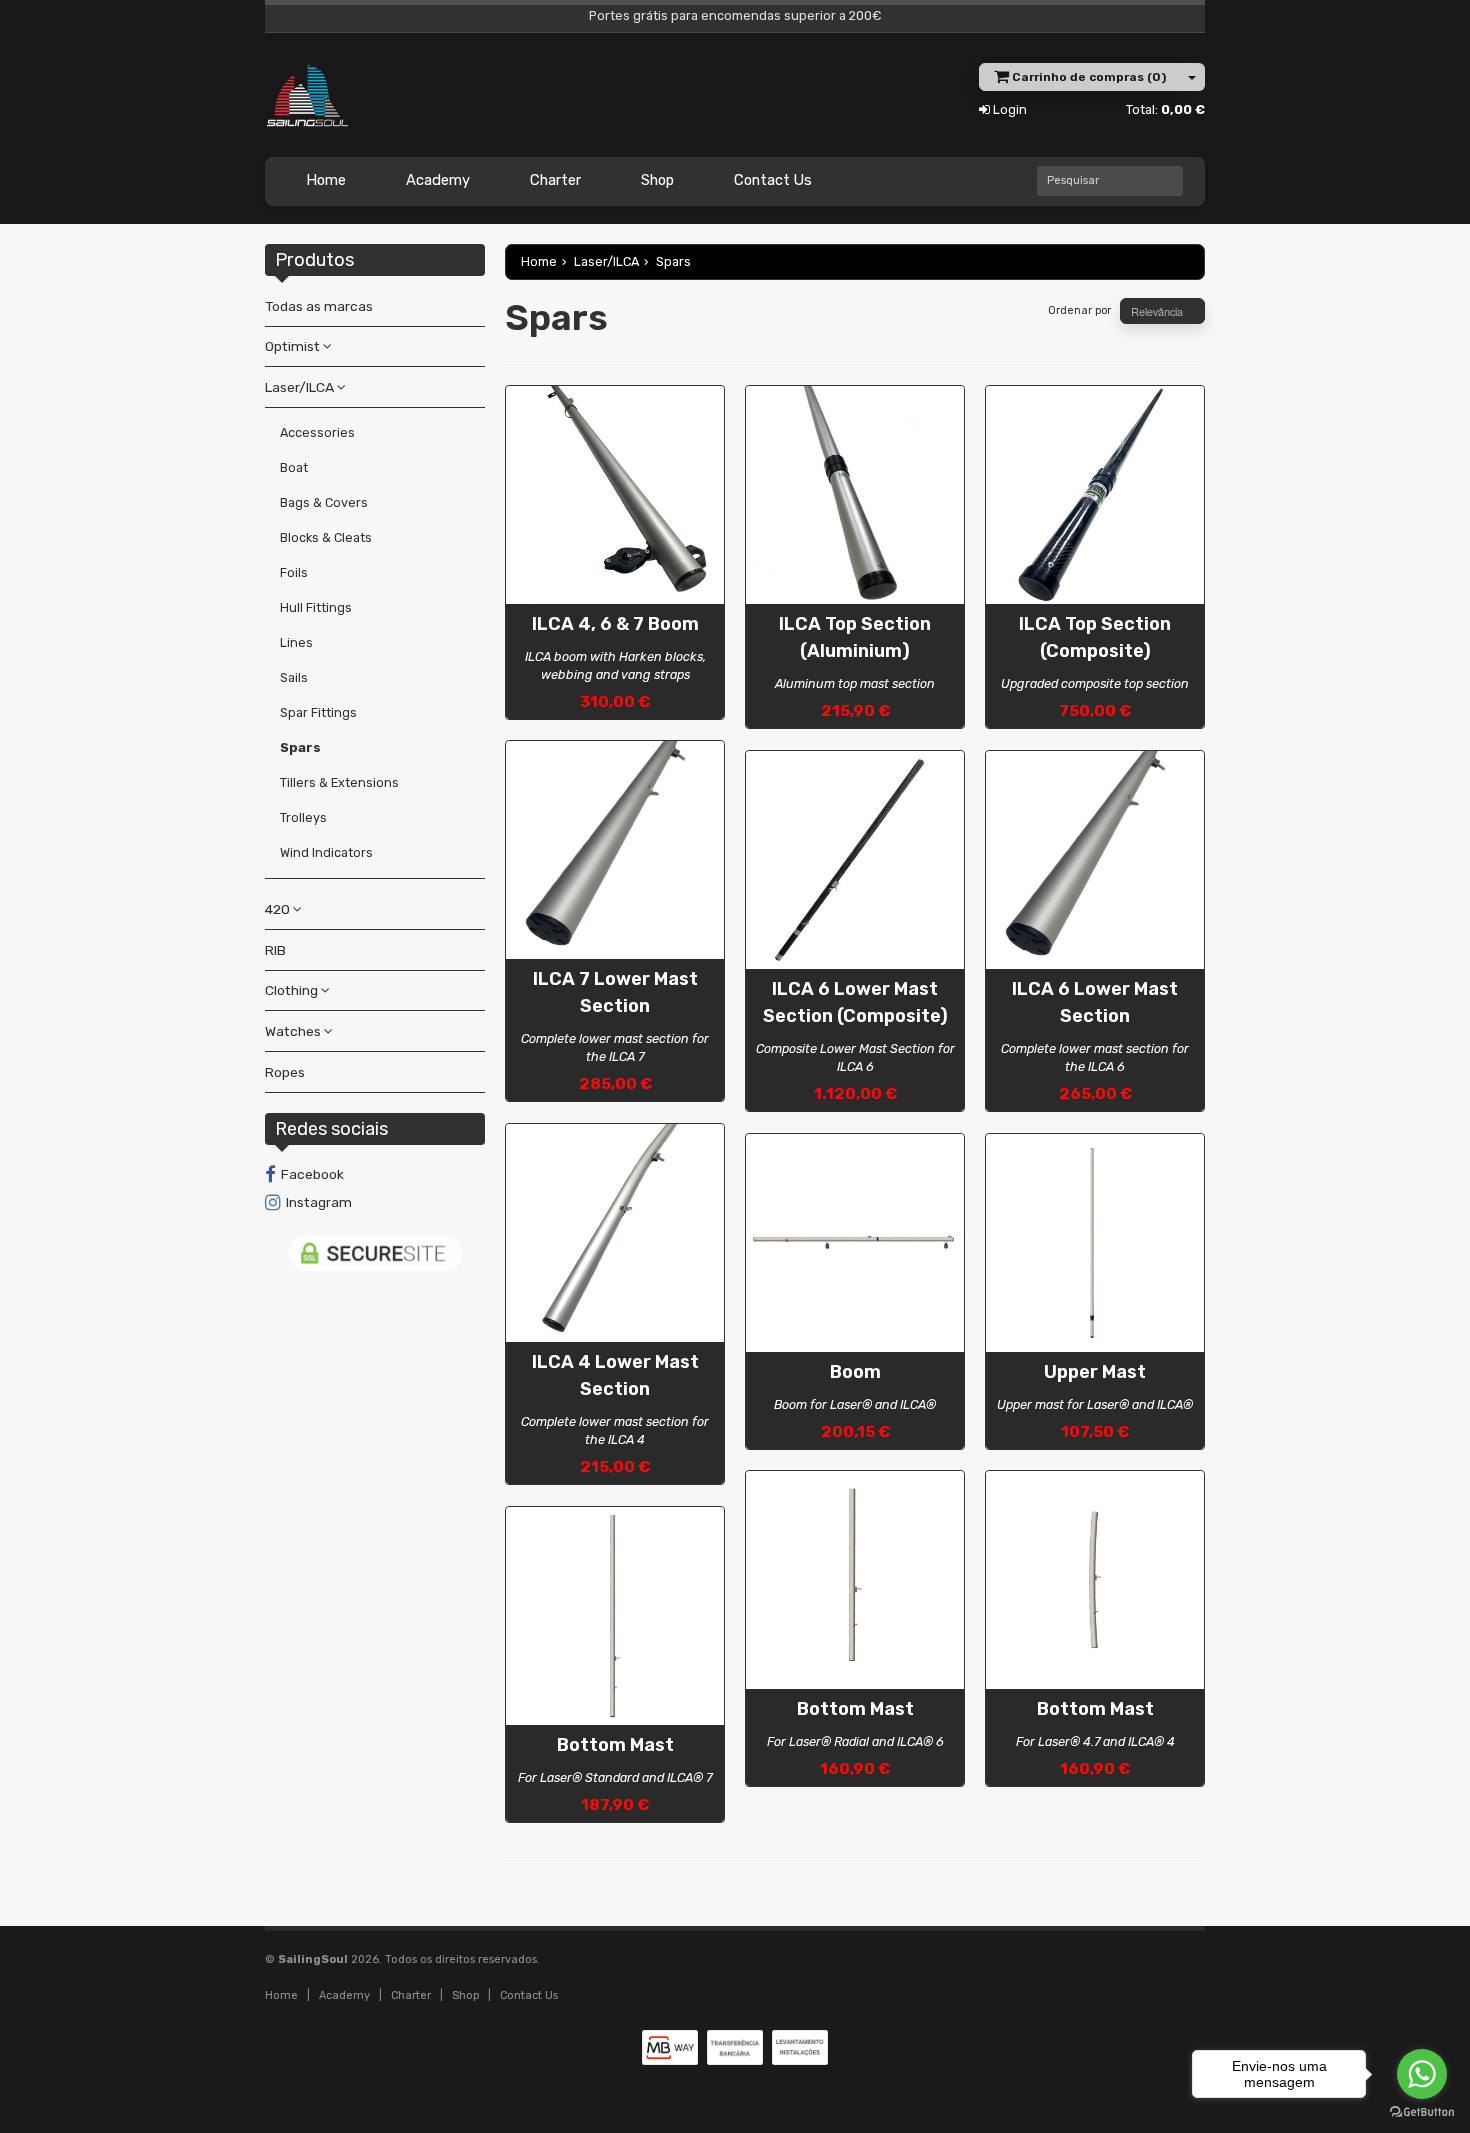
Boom (855, 1372)
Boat (294, 467)
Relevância (1158, 311)
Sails (294, 677)
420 (279, 909)
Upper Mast (1095, 1372)
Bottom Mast (615, 1745)
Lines (296, 642)
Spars (300, 747)
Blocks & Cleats (326, 537)
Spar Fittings (318, 712)
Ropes (285, 1072)
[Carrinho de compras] (1192, 77)
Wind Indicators (326, 852)
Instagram (319, 1202)
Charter (555, 180)
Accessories (317, 432)
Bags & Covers (324, 502)
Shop (657, 180)
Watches (294, 1031)
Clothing (293, 990)
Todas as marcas (319, 306)
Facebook (312, 1174)
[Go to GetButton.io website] (1422, 2112)
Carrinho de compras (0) (1087, 77)
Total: (1165, 109)
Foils (294, 572)
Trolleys (303, 817)
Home (326, 180)
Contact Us (773, 180)
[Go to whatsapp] (1422, 2074)
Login (1008, 109)
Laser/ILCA (301, 387)
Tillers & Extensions (339, 782)
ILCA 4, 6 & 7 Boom (615, 624)
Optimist (294, 346)
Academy (438, 180)
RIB (275, 950)
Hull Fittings (316, 607)
